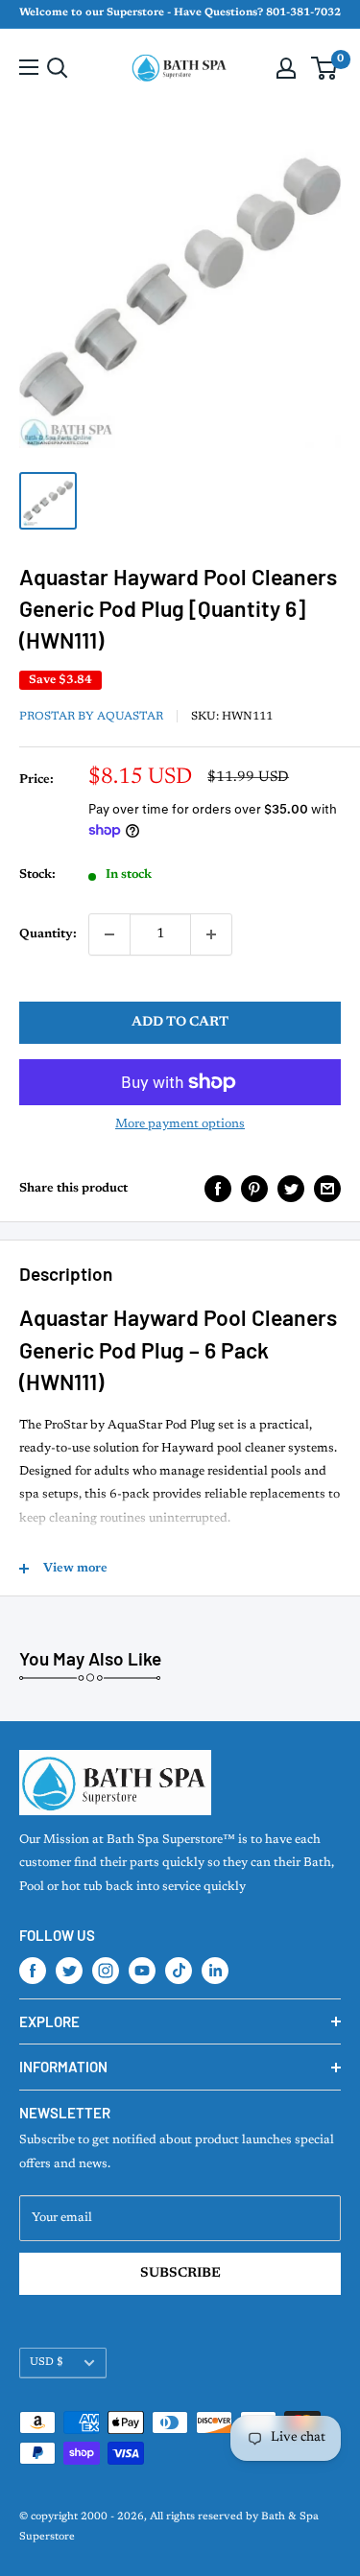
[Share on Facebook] (218, 1189)
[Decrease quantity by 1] (109, 934)
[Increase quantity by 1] (211, 934)
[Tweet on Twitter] (291, 1189)
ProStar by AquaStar (91, 717)
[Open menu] (29, 67)
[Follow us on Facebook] (33, 1971)
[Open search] (58, 68)
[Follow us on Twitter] (69, 1971)
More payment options (180, 1124)
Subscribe (180, 2274)
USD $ (47, 2363)
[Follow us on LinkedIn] (215, 1971)
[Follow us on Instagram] (106, 1971)
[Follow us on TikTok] (179, 1971)
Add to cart (180, 1023)
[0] (325, 68)
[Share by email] (327, 1189)
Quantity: (48, 934)
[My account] (286, 68)
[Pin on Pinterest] (254, 1189)
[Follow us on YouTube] (142, 1971)
